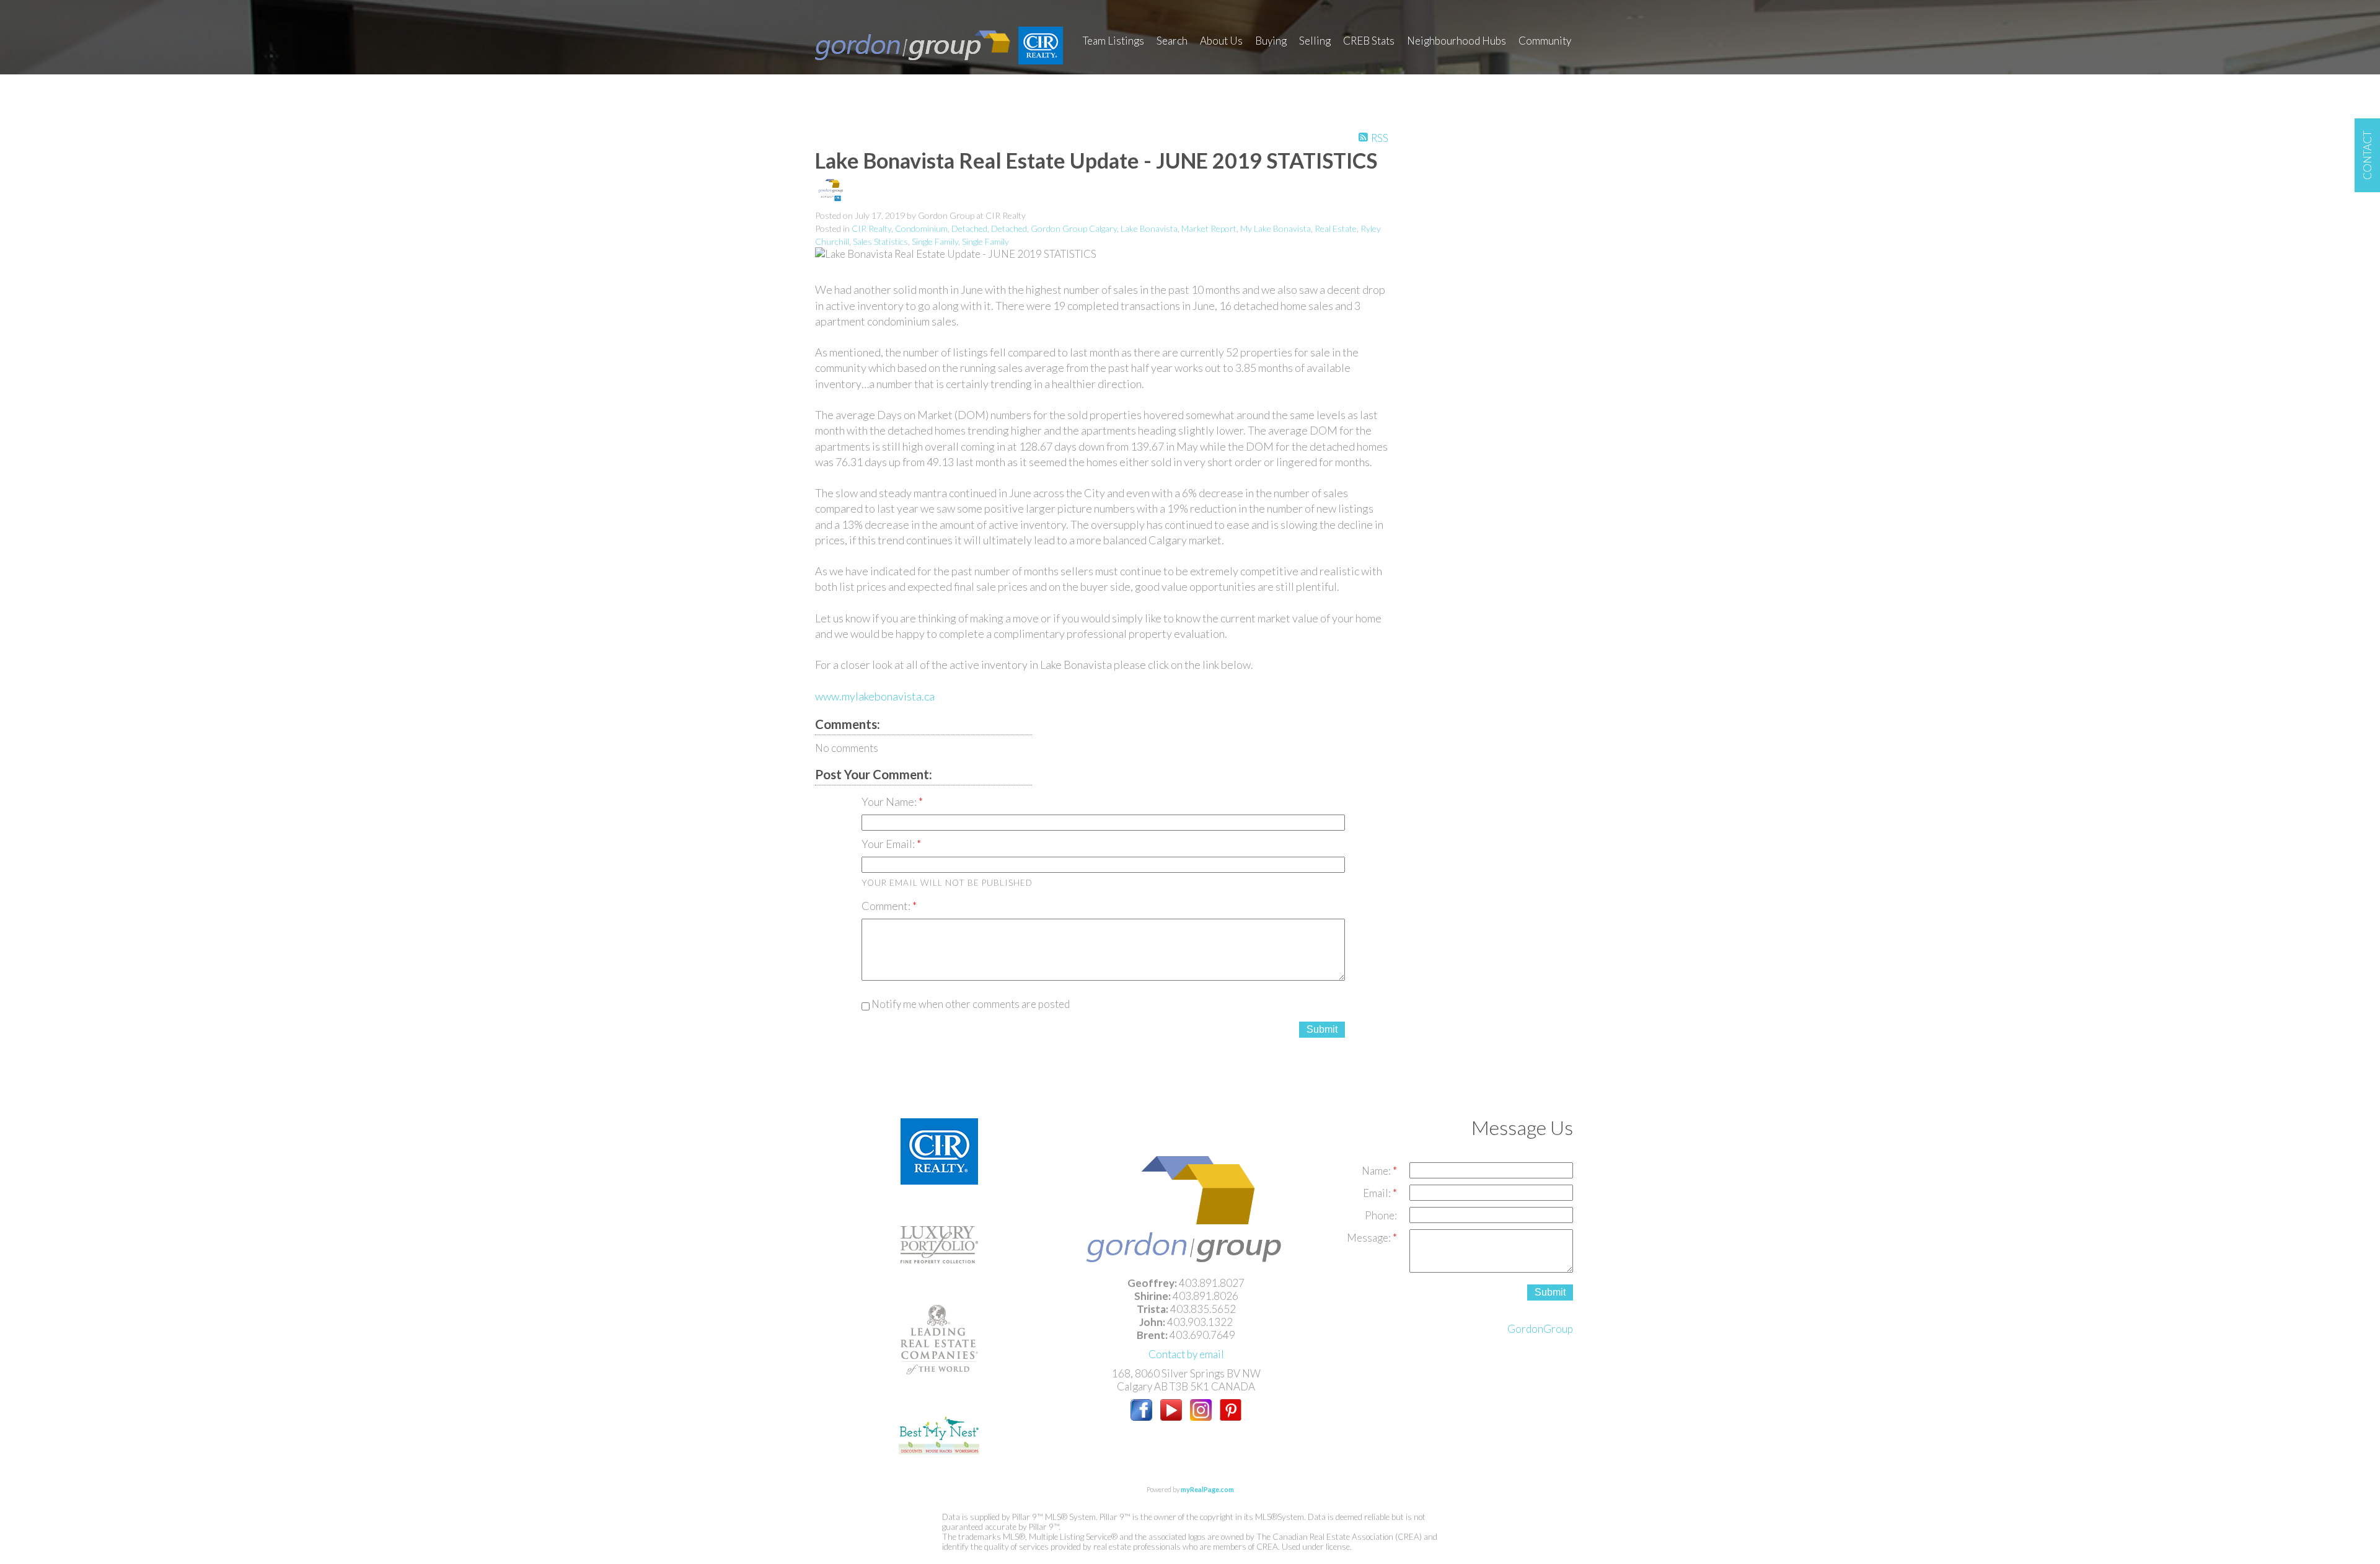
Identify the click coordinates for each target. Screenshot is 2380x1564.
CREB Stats (1369, 41)
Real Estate (1336, 228)
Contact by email (1186, 1354)
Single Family (935, 241)
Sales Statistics (880, 241)
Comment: (887, 906)
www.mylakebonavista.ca (875, 696)
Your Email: (889, 844)
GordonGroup (1540, 1329)
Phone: (1381, 1215)
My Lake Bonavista (1276, 228)
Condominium (921, 228)
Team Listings (1113, 41)
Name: (1377, 1171)
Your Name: (890, 802)
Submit (1322, 1029)
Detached (969, 228)
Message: (1370, 1238)
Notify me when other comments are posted (970, 1004)
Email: (1378, 1193)
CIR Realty (871, 228)
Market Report (1209, 228)
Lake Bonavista (1149, 228)
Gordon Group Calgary (1074, 228)
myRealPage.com (1207, 1489)
